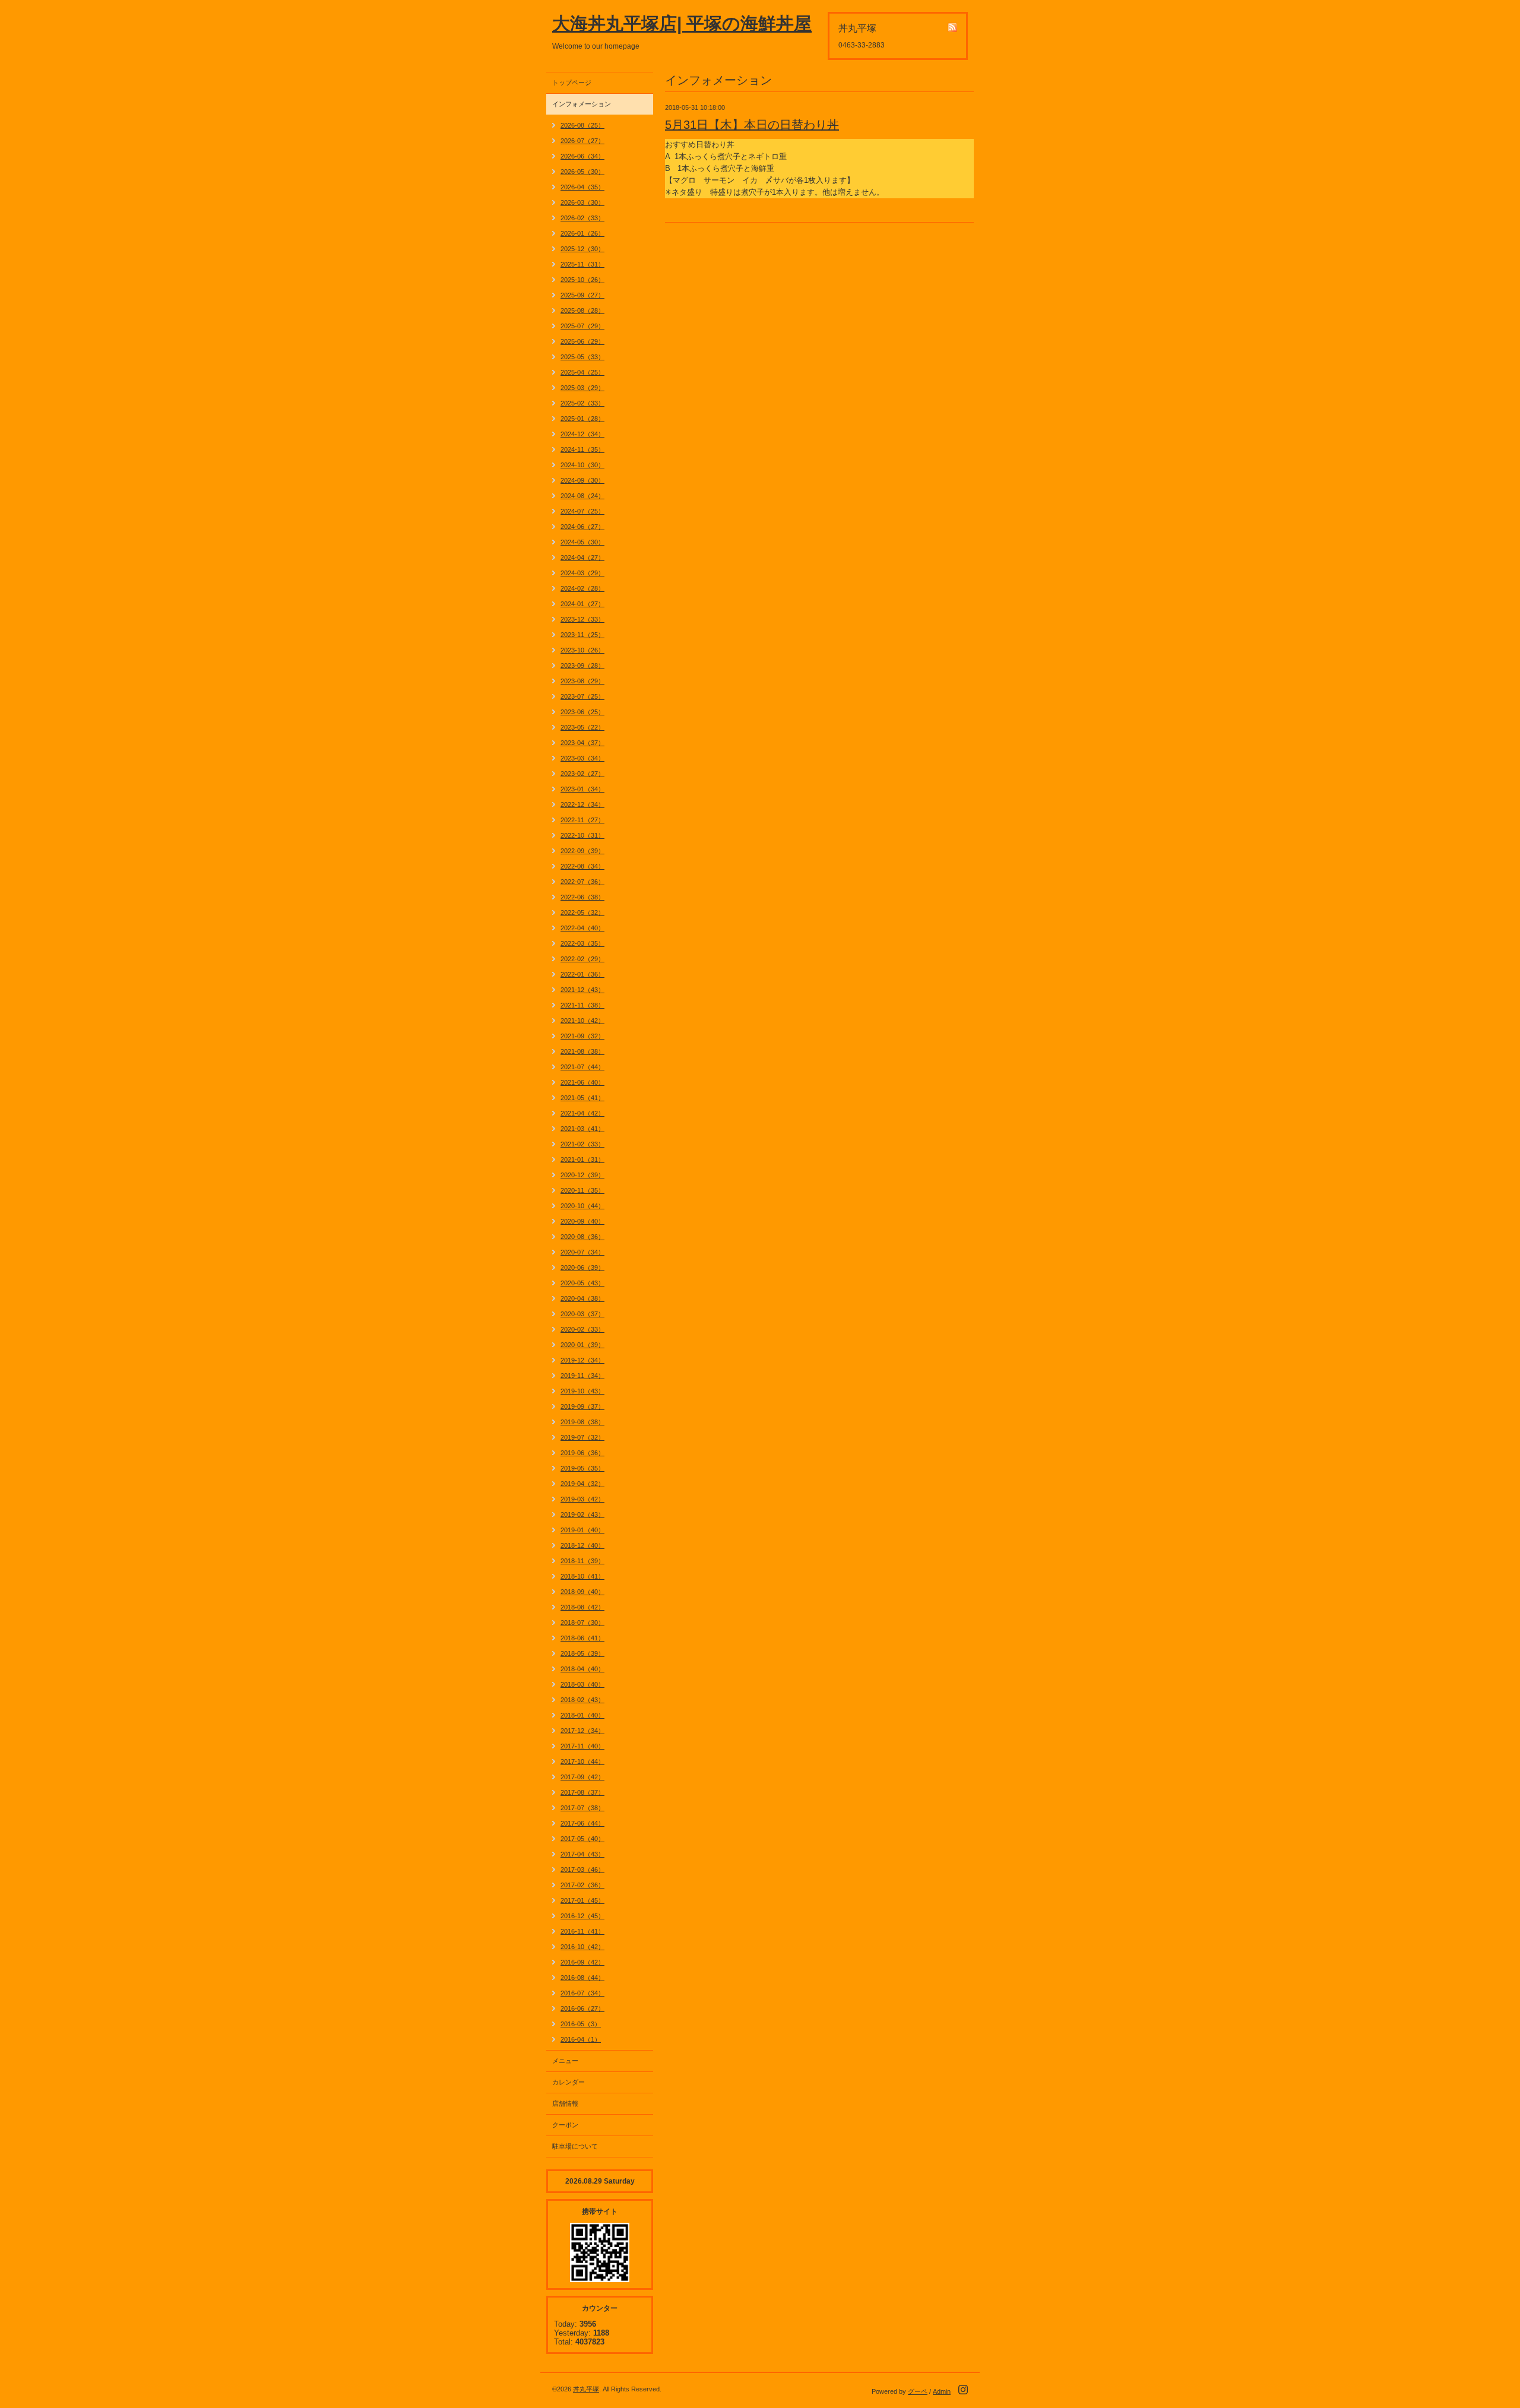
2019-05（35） (582, 1468)
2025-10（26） (582, 280)
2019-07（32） (582, 1437)
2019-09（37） (582, 1406)
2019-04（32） (582, 1484)
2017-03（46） (582, 1870)
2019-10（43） (582, 1391)
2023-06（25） (582, 712)
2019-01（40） (582, 1530)
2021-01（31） (582, 1159)
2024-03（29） (582, 573)
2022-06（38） (582, 897)
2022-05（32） (582, 912)
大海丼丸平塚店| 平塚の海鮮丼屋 (682, 23)
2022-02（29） (582, 959)
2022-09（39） (582, 851)
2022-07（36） (582, 882)
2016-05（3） (581, 2024)
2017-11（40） (582, 1746)
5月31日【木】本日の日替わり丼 (752, 125)
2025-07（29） (582, 326)
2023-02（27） (582, 774)
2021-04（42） (582, 1113)
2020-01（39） (582, 1345)
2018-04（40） (582, 1669)
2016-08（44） (582, 1978)
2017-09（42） (582, 1777)
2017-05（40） (582, 1839)
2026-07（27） (582, 141)
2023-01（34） (582, 789)
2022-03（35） (582, 943)
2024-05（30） (582, 542)
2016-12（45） (582, 1916)
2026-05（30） (582, 172)
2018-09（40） (582, 1592)
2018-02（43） (582, 1700)
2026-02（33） (582, 218)
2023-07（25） (582, 696)
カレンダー (569, 2082)
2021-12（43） (582, 990)
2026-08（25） (582, 125)
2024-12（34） (582, 434)
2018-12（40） (582, 1545)
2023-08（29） (582, 681)
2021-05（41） (582, 1098)
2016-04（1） (581, 2039)
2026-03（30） (582, 202)
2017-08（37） (582, 1792)
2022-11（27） (582, 820)
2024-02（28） (582, 588)
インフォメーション (582, 104)
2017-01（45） (582, 1900)
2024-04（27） (582, 557)
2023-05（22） (582, 727)
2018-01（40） (582, 1715)
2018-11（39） (582, 1561)
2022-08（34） (582, 866)
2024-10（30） (582, 465)
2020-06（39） (582, 1268)
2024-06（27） (582, 527)
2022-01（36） (582, 974)
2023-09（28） (582, 666)
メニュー (565, 2061)
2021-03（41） (582, 1129)
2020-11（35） (582, 1190)
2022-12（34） (582, 804)
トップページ (572, 83)
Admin (942, 2391)
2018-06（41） (582, 1638)
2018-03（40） (582, 1684)
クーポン (565, 2125)
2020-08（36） (582, 1237)
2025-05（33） (582, 357)
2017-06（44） (582, 1823)
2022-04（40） (582, 928)
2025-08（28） (582, 310)
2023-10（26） (582, 650)
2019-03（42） (582, 1499)
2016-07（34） (582, 1993)
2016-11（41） (582, 1931)
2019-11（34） (582, 1376)
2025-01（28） (582, 419)
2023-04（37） (582, 743)
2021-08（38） (582, 1051)
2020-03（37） (582, 1314)
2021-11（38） (582, 1005)
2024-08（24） (582, 496)
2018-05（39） (582, 1653)
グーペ (918, 2391)
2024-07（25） (582, 511)
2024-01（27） (582, 604)
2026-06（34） (582, 156)
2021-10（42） (582, 1021)
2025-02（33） (582, 403)
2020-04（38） (582, 1298)
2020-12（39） (582, 1175)
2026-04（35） (582, 187)
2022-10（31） (582, 835)
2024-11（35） (582, 449)
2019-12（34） (582, 1360)
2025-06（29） (582, 341)
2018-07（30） (582, 1623)
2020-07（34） (582, 1252)
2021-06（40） (582, 1082)
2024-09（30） (582, 480)
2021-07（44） (582, 1067)
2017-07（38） (582, 1808)
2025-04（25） (582, 372)
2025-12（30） (582, 249)
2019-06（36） (582, 1453)
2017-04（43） (582, 1854)
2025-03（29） (582, 388)
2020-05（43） (582, 1283)
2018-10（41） (582, 1576)
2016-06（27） (582, 2008)
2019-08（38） (582, 1422)
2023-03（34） (582, 758)
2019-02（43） (582, 1514)
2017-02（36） (582, 1885)
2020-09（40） (582, 1221)
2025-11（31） (582, 264)
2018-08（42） (582, 1607)
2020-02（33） (582, 1329)
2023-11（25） (582, 635)
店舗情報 (565, 2103)
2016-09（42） (582, 1962)
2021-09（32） (582, 1036)
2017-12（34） (582, 1731)
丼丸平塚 (586, 2389)
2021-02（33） (582, 1144)
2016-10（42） (582, 1947)
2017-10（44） (582, 1761)
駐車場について (575, 2146)
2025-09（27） (582, 295)
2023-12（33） (582, 619)
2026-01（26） (582, 233)
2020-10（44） (582, 1206)
